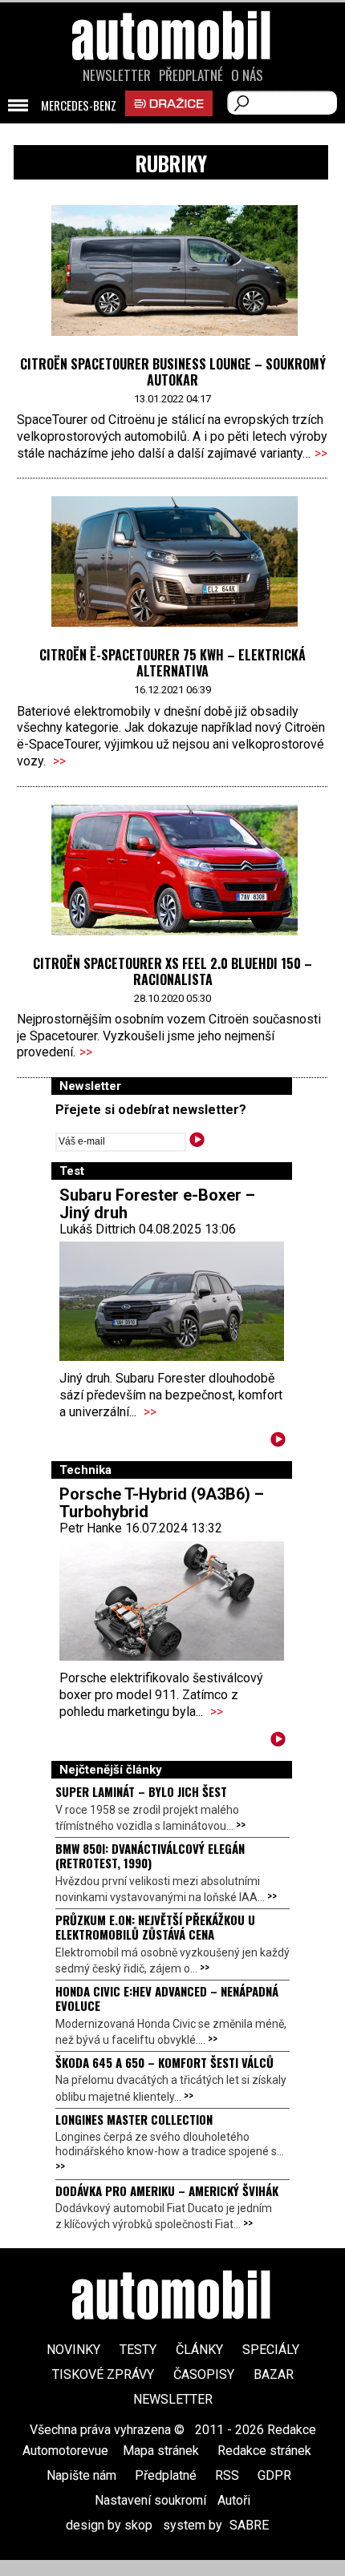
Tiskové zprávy (103, 2374)
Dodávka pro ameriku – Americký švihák (167, 2190)
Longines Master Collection (134, 2119)
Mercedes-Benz (79, 106)
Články (199, 2350)
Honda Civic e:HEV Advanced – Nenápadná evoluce (167, 1998)
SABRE (249, 2525)
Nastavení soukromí (150, 2500)
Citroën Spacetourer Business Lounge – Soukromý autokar (173, 372)
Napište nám (81, 2475)
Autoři (234, 2500)
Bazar (274, 2374)
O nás (247, 75)
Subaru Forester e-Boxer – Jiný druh (157, 1204)
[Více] (278, 1442)
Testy (138, 2350)
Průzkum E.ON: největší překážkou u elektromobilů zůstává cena (155, 1927)
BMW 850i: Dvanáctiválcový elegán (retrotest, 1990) (150, 1855)
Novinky (73, 2350)
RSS (227, 2475)
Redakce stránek (264, 2451)
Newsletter (117, 75)
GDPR (274, 2475)
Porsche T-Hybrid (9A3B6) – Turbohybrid (162, 1503)
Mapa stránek (161, 2451)
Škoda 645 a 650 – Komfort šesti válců (164, 2062)
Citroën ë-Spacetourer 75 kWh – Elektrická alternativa (172, 663)
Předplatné (191, 75)
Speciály (271, 2350)
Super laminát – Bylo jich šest (141, 1791)
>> (321, 453)
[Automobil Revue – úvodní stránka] (172, 126)
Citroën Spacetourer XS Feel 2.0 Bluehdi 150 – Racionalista (172, 971)
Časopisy (204, 2374)
